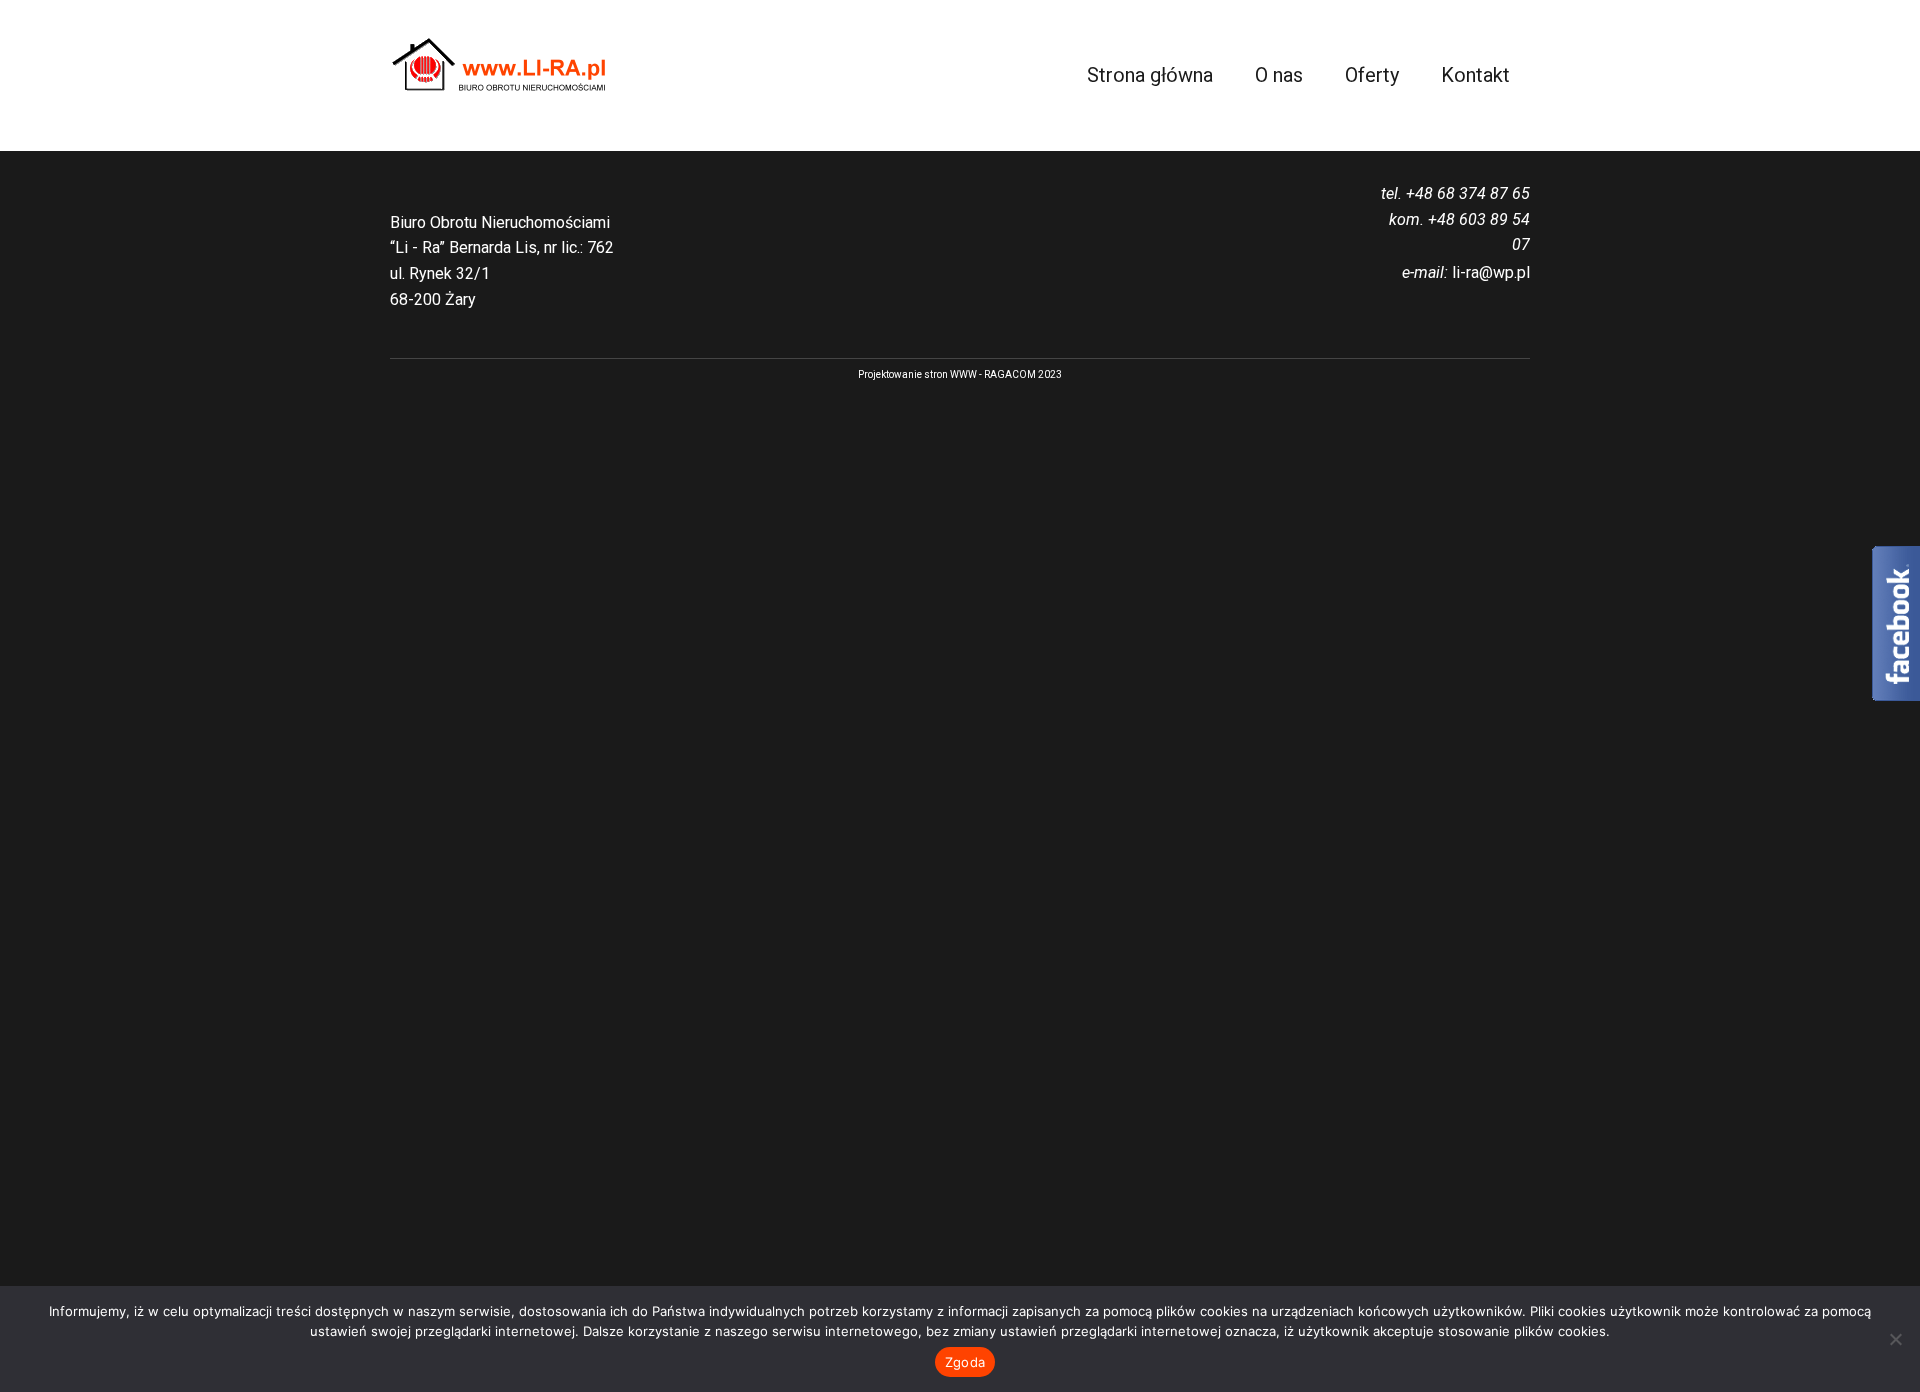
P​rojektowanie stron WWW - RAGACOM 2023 (960, 374)
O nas (1279, 75)
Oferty (1372, 75)
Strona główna (1150, 75)
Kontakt (1475, 75)
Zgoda (965, 1362)
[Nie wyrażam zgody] (1895, 1339)
